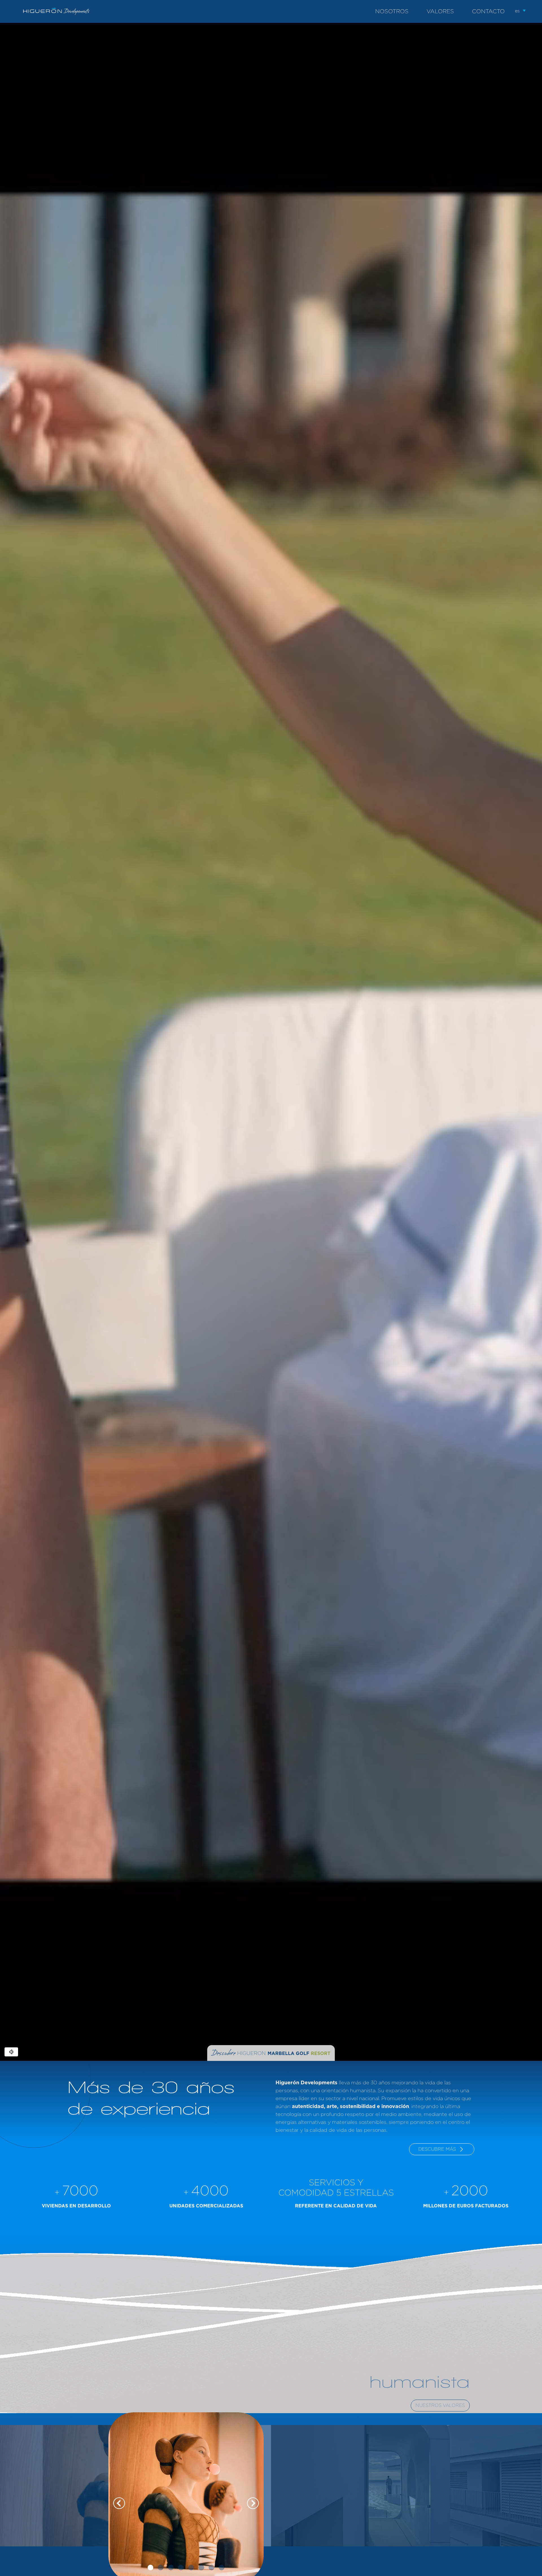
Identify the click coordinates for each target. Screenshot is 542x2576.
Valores (440, 12)
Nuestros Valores (440, 2406)
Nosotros (392, 12)
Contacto (488, 12)
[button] (521, 10)
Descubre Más (437, 2149)
